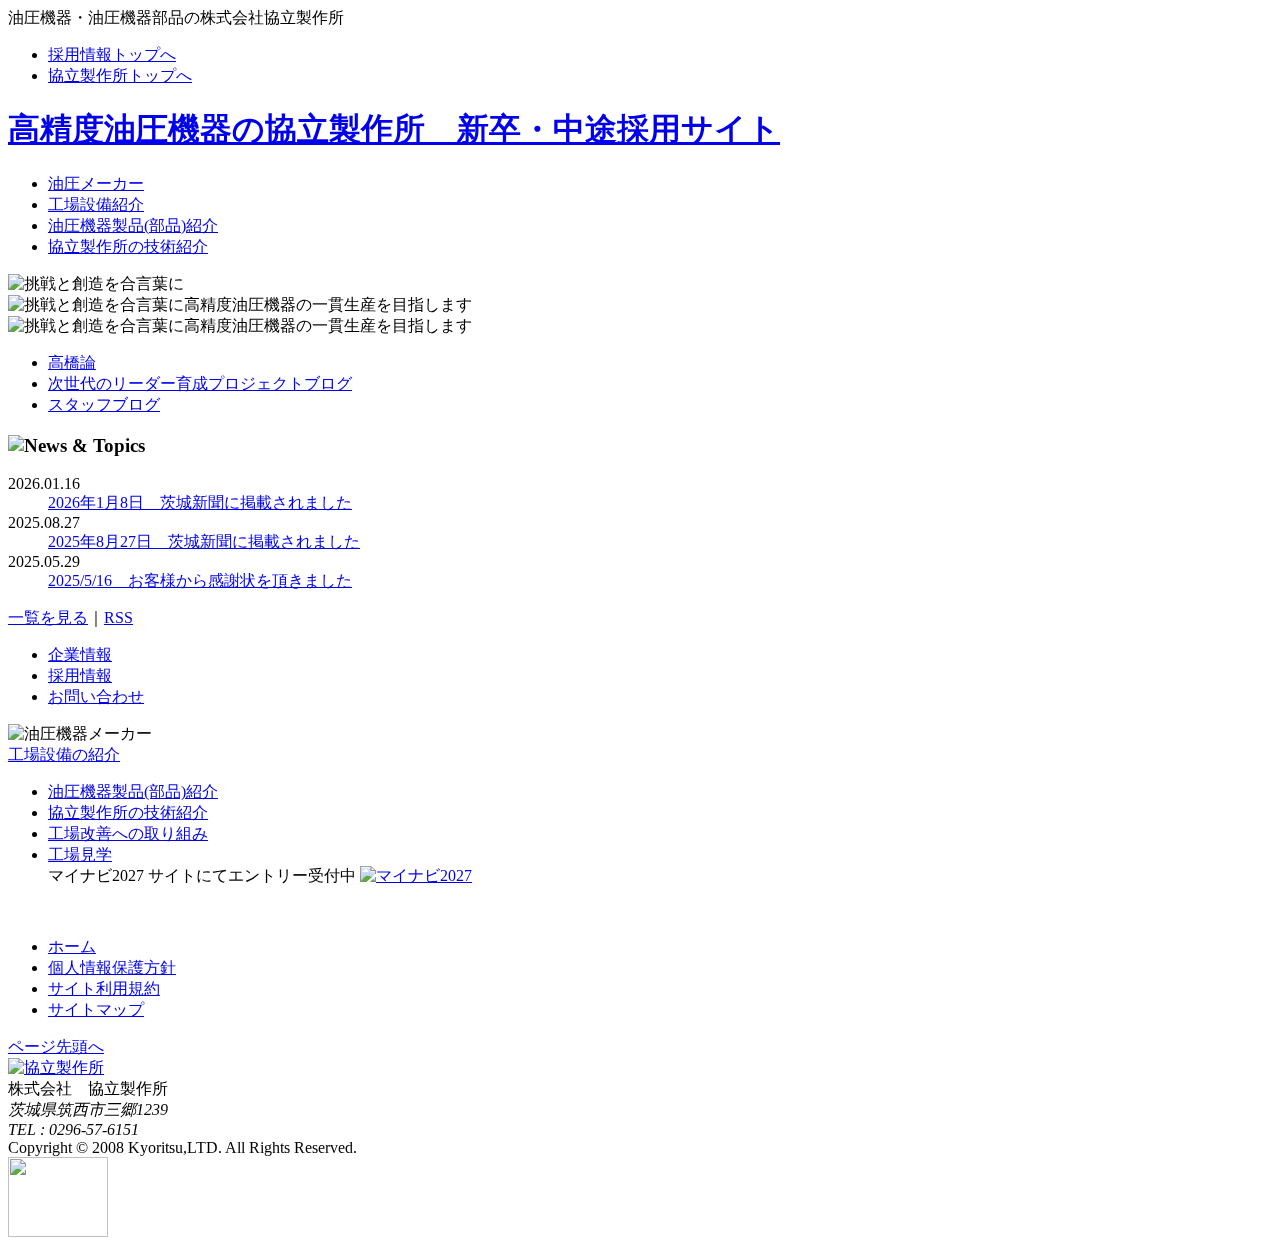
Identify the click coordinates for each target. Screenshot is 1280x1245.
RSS (118, 617)
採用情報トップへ (112, 54)
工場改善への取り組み (128, 833)
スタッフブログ (104, 404)
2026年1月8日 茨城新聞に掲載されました (200, 502)
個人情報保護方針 (112, 967)
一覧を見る (48, 617)
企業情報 (80, 654)
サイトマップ (96, 1009)
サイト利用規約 (104, 988)
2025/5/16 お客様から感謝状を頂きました (200, 580)
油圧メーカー (96, 183)
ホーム (72, 946)
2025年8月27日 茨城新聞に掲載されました (204, 541)
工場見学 (80, 854)
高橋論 (72, 362)
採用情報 (80, 675)
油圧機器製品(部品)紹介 (133, 225)
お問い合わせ (96, 696)
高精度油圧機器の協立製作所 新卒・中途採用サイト (394, 129)
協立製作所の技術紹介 (128, 246)
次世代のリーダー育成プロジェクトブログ (200, 383)
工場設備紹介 (96, 204)
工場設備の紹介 (64, 754)
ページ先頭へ (56, 1046)
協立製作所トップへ (120, 75)
